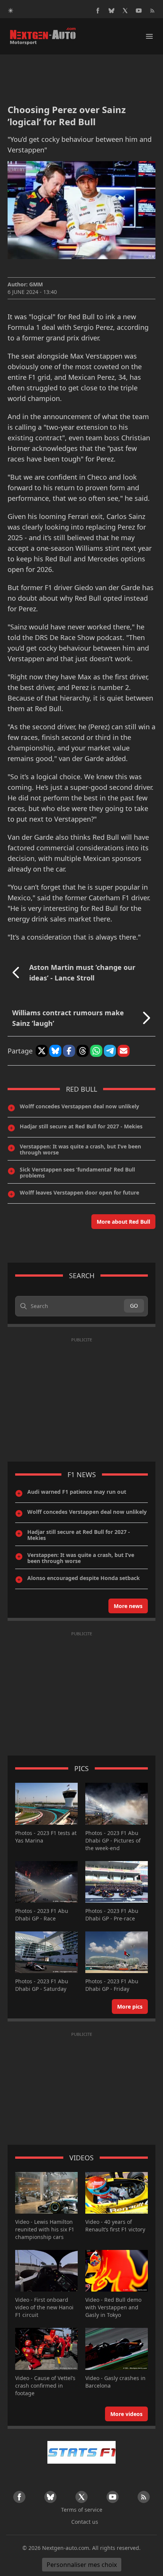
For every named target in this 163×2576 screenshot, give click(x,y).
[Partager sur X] (42, 1051)
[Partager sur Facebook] (69, 1051)
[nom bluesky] (111, 11)
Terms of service (82, 2510)
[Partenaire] (81, 2452)
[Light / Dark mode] (11, 11)
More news (128, 1606)
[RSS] (152, 11)
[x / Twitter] (125, 11)
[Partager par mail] (124, 1051)
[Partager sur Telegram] (110, 1051)
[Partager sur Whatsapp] (96, 1051)
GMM (36, 284)
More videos (126, 2414)
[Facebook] (98, 11)
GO (134, 1306)
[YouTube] (139, 11)
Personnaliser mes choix (82, 2565)
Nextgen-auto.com (66, 2548)
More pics (130, 2007)
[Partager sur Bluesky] (55, 1051)
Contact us (85, 2522)
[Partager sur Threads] (83, 1051)
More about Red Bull (123, 1222)
